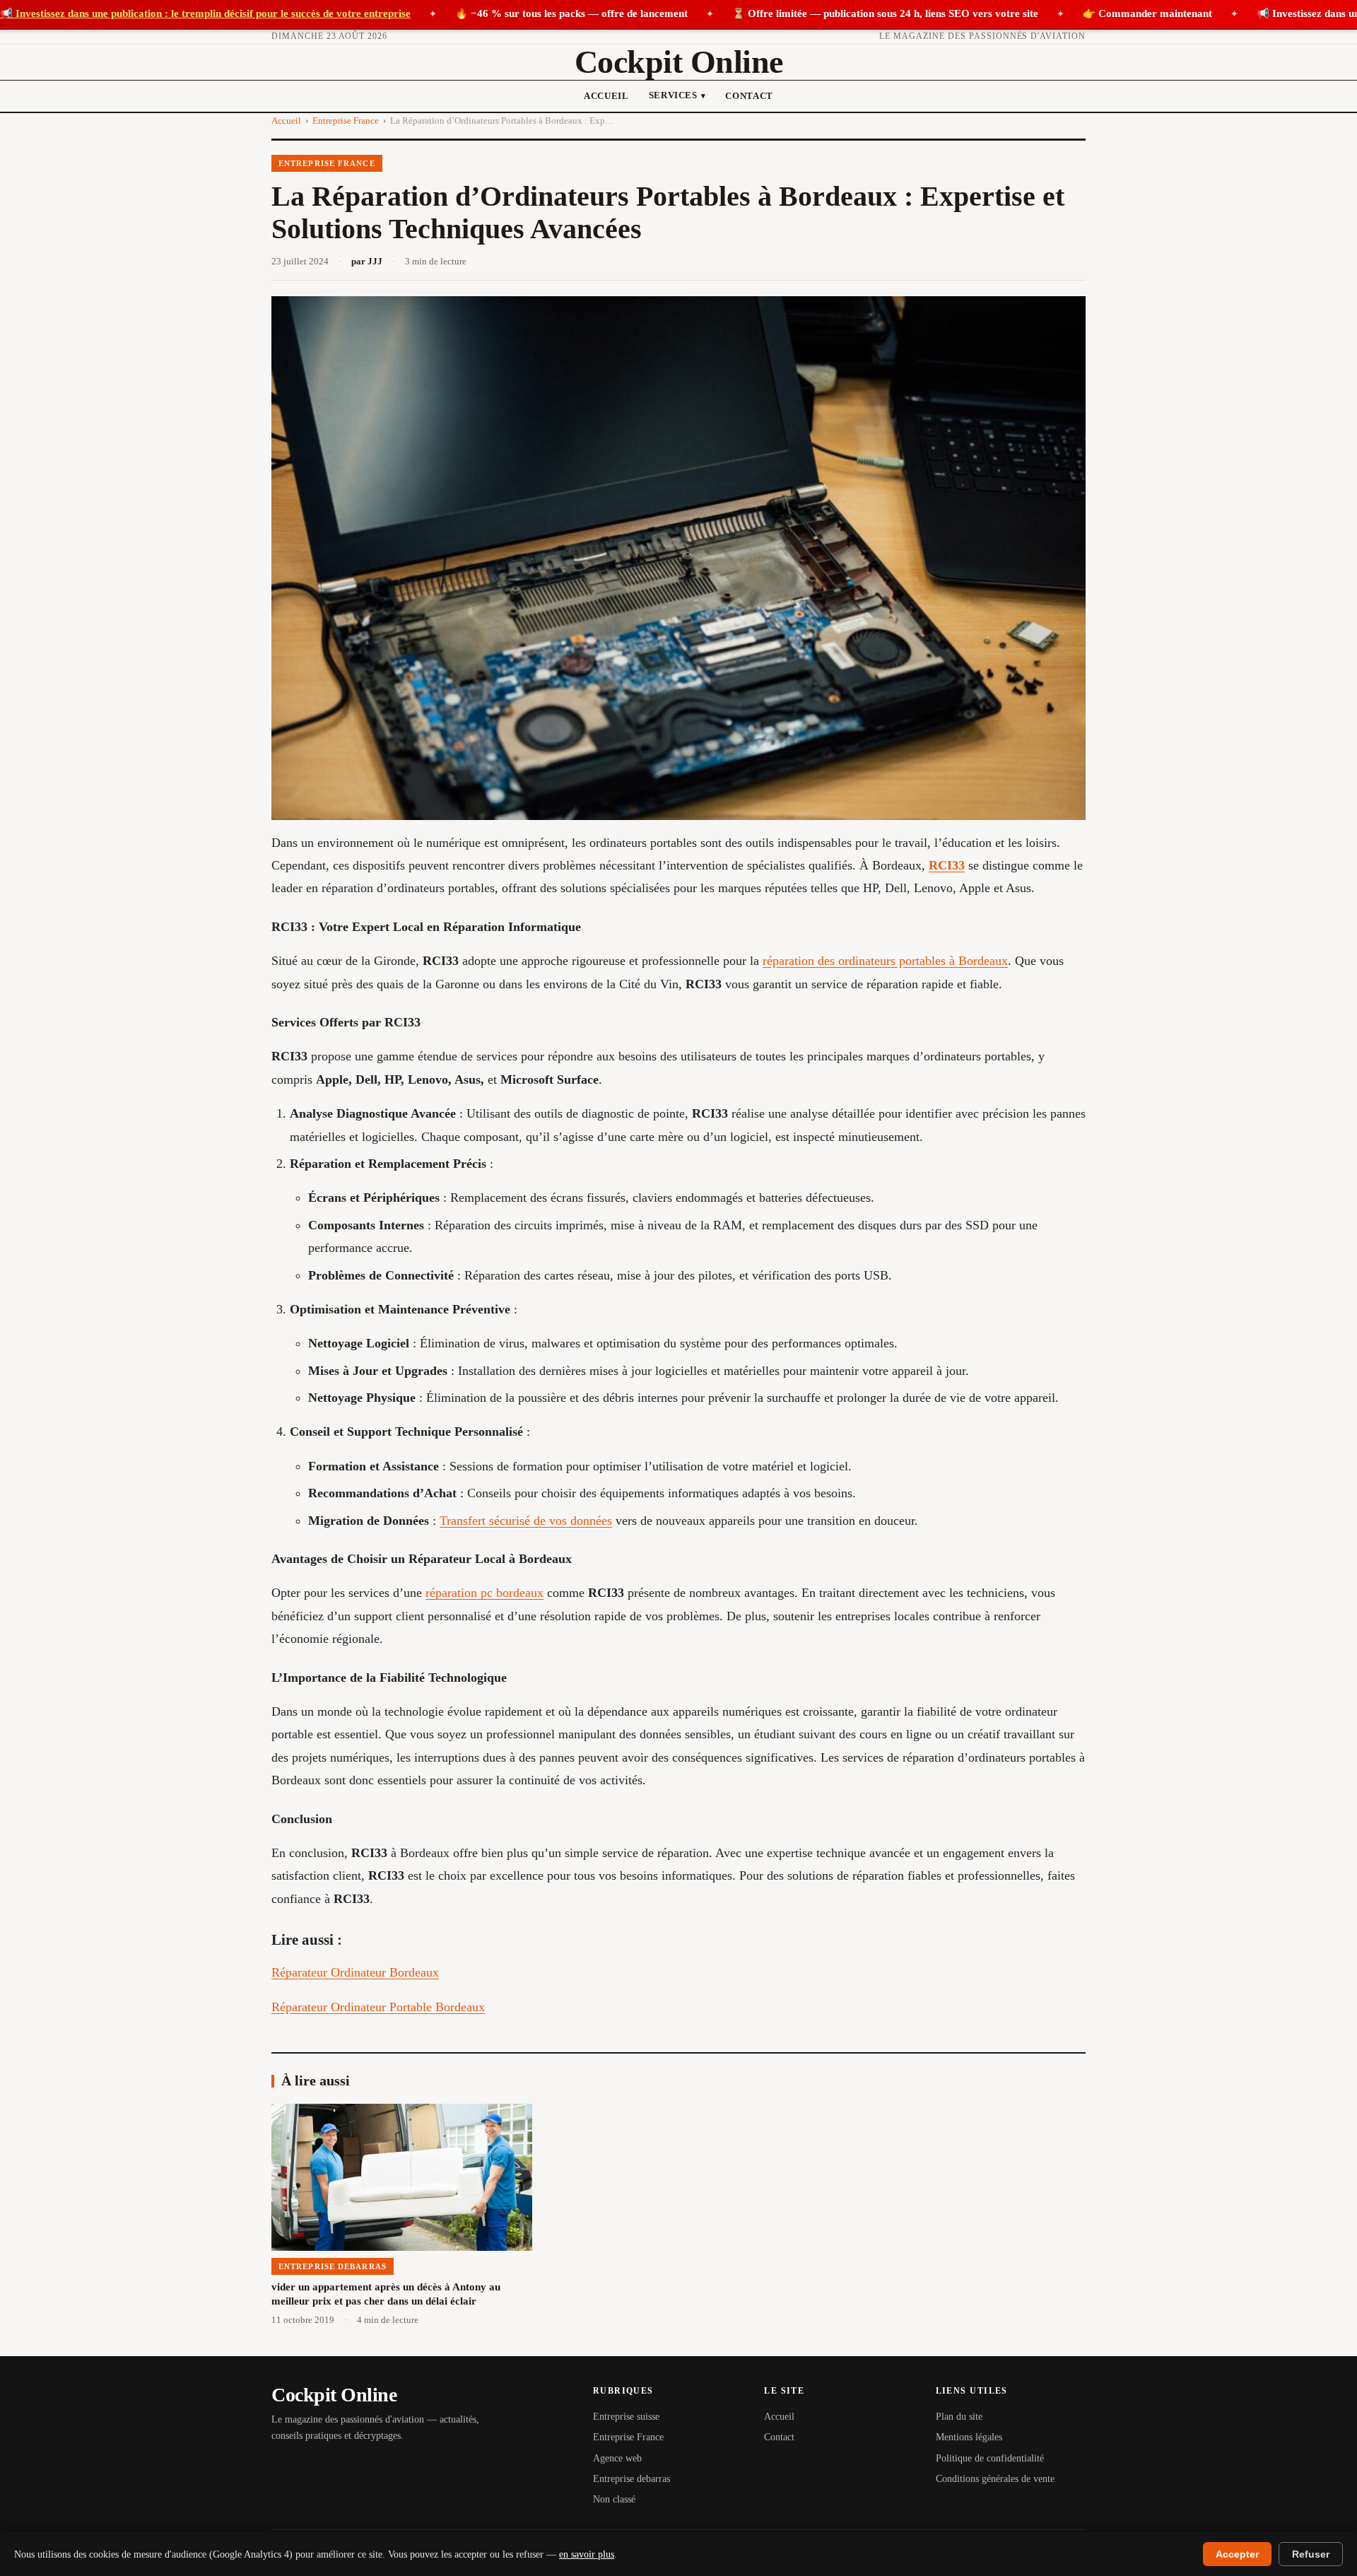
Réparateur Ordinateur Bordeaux (355, 1972)
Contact (749, 96)
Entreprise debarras (631, 2479)
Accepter (1237, 2554)
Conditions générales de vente (995, 2479)
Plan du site (959, 2417)
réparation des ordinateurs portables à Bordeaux (885, 961)
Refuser (1311, 2554)
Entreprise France (346, 121)
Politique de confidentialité (990, 2458)
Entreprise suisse (626, 2417)
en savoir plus (587, 2554)
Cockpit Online (679, 62)
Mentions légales (969, 2437)
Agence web (617, 2458)
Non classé (614, 2499)
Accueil (606, 96)
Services (677, 95)
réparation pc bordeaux (484, 1593)
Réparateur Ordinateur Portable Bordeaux (378, 2007)
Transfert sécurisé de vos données (526, 1521)
